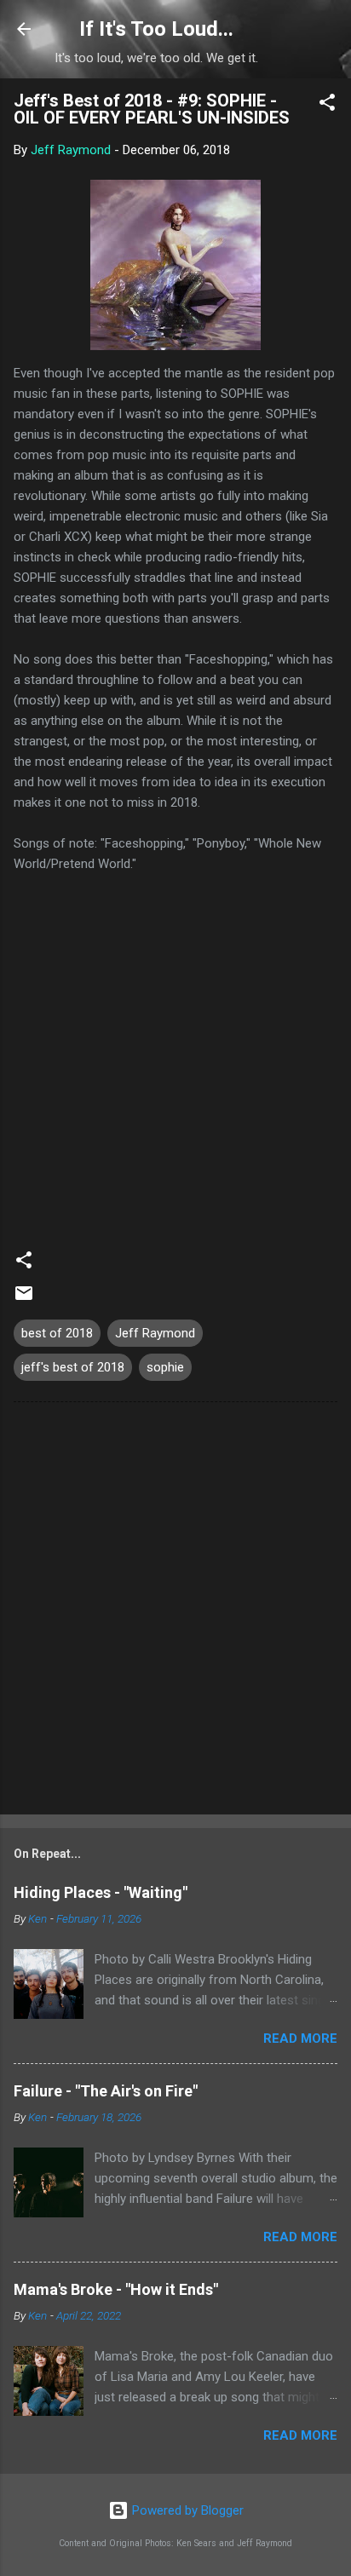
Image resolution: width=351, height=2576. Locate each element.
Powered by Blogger (186, 2510)
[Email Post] (24, 1299)
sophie (165, 1367)
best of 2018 (57, 1333)
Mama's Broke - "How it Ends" (116, 2289)
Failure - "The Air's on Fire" (106, 2091)
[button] (327, 105)
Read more (300, 2038)
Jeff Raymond (155, 1333)
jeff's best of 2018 (73, 1367)
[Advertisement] (175, 1612)
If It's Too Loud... (156, 29)
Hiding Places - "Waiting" (101, 1892)
